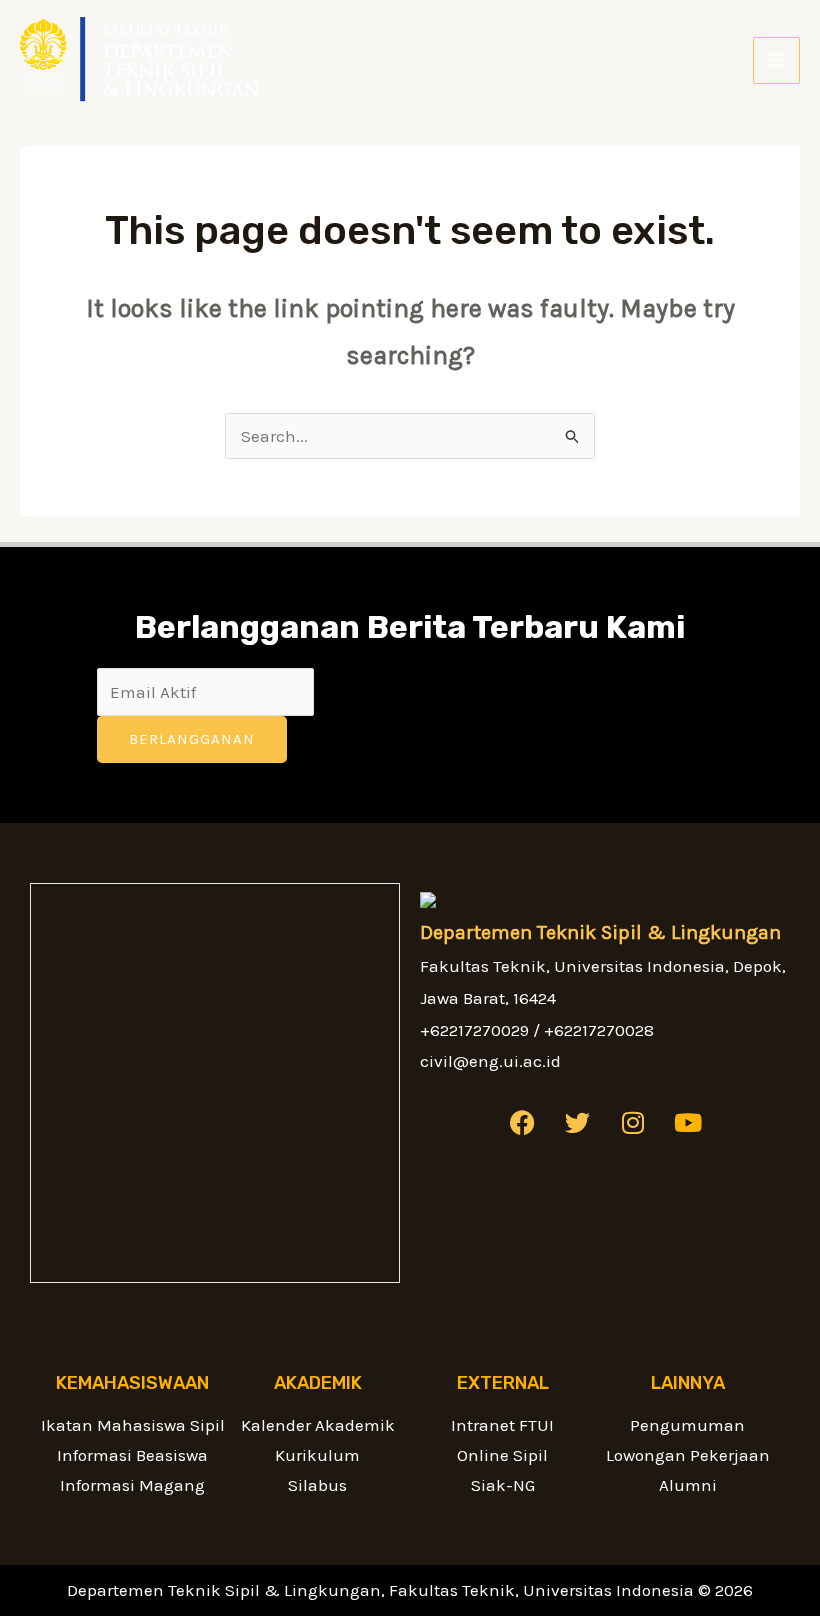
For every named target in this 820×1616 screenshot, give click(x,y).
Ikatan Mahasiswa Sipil (133, 1425)
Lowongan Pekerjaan (688, 1455)
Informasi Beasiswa (132, 1455)
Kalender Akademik (318, 1425)
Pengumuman (687, 1425)
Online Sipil (502, 1455)
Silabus (317, 1485)
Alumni (688, 1485)
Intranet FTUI (502, 1425)
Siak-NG (503, 1485)
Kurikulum (317, 1455)
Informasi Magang (132, 1485)
